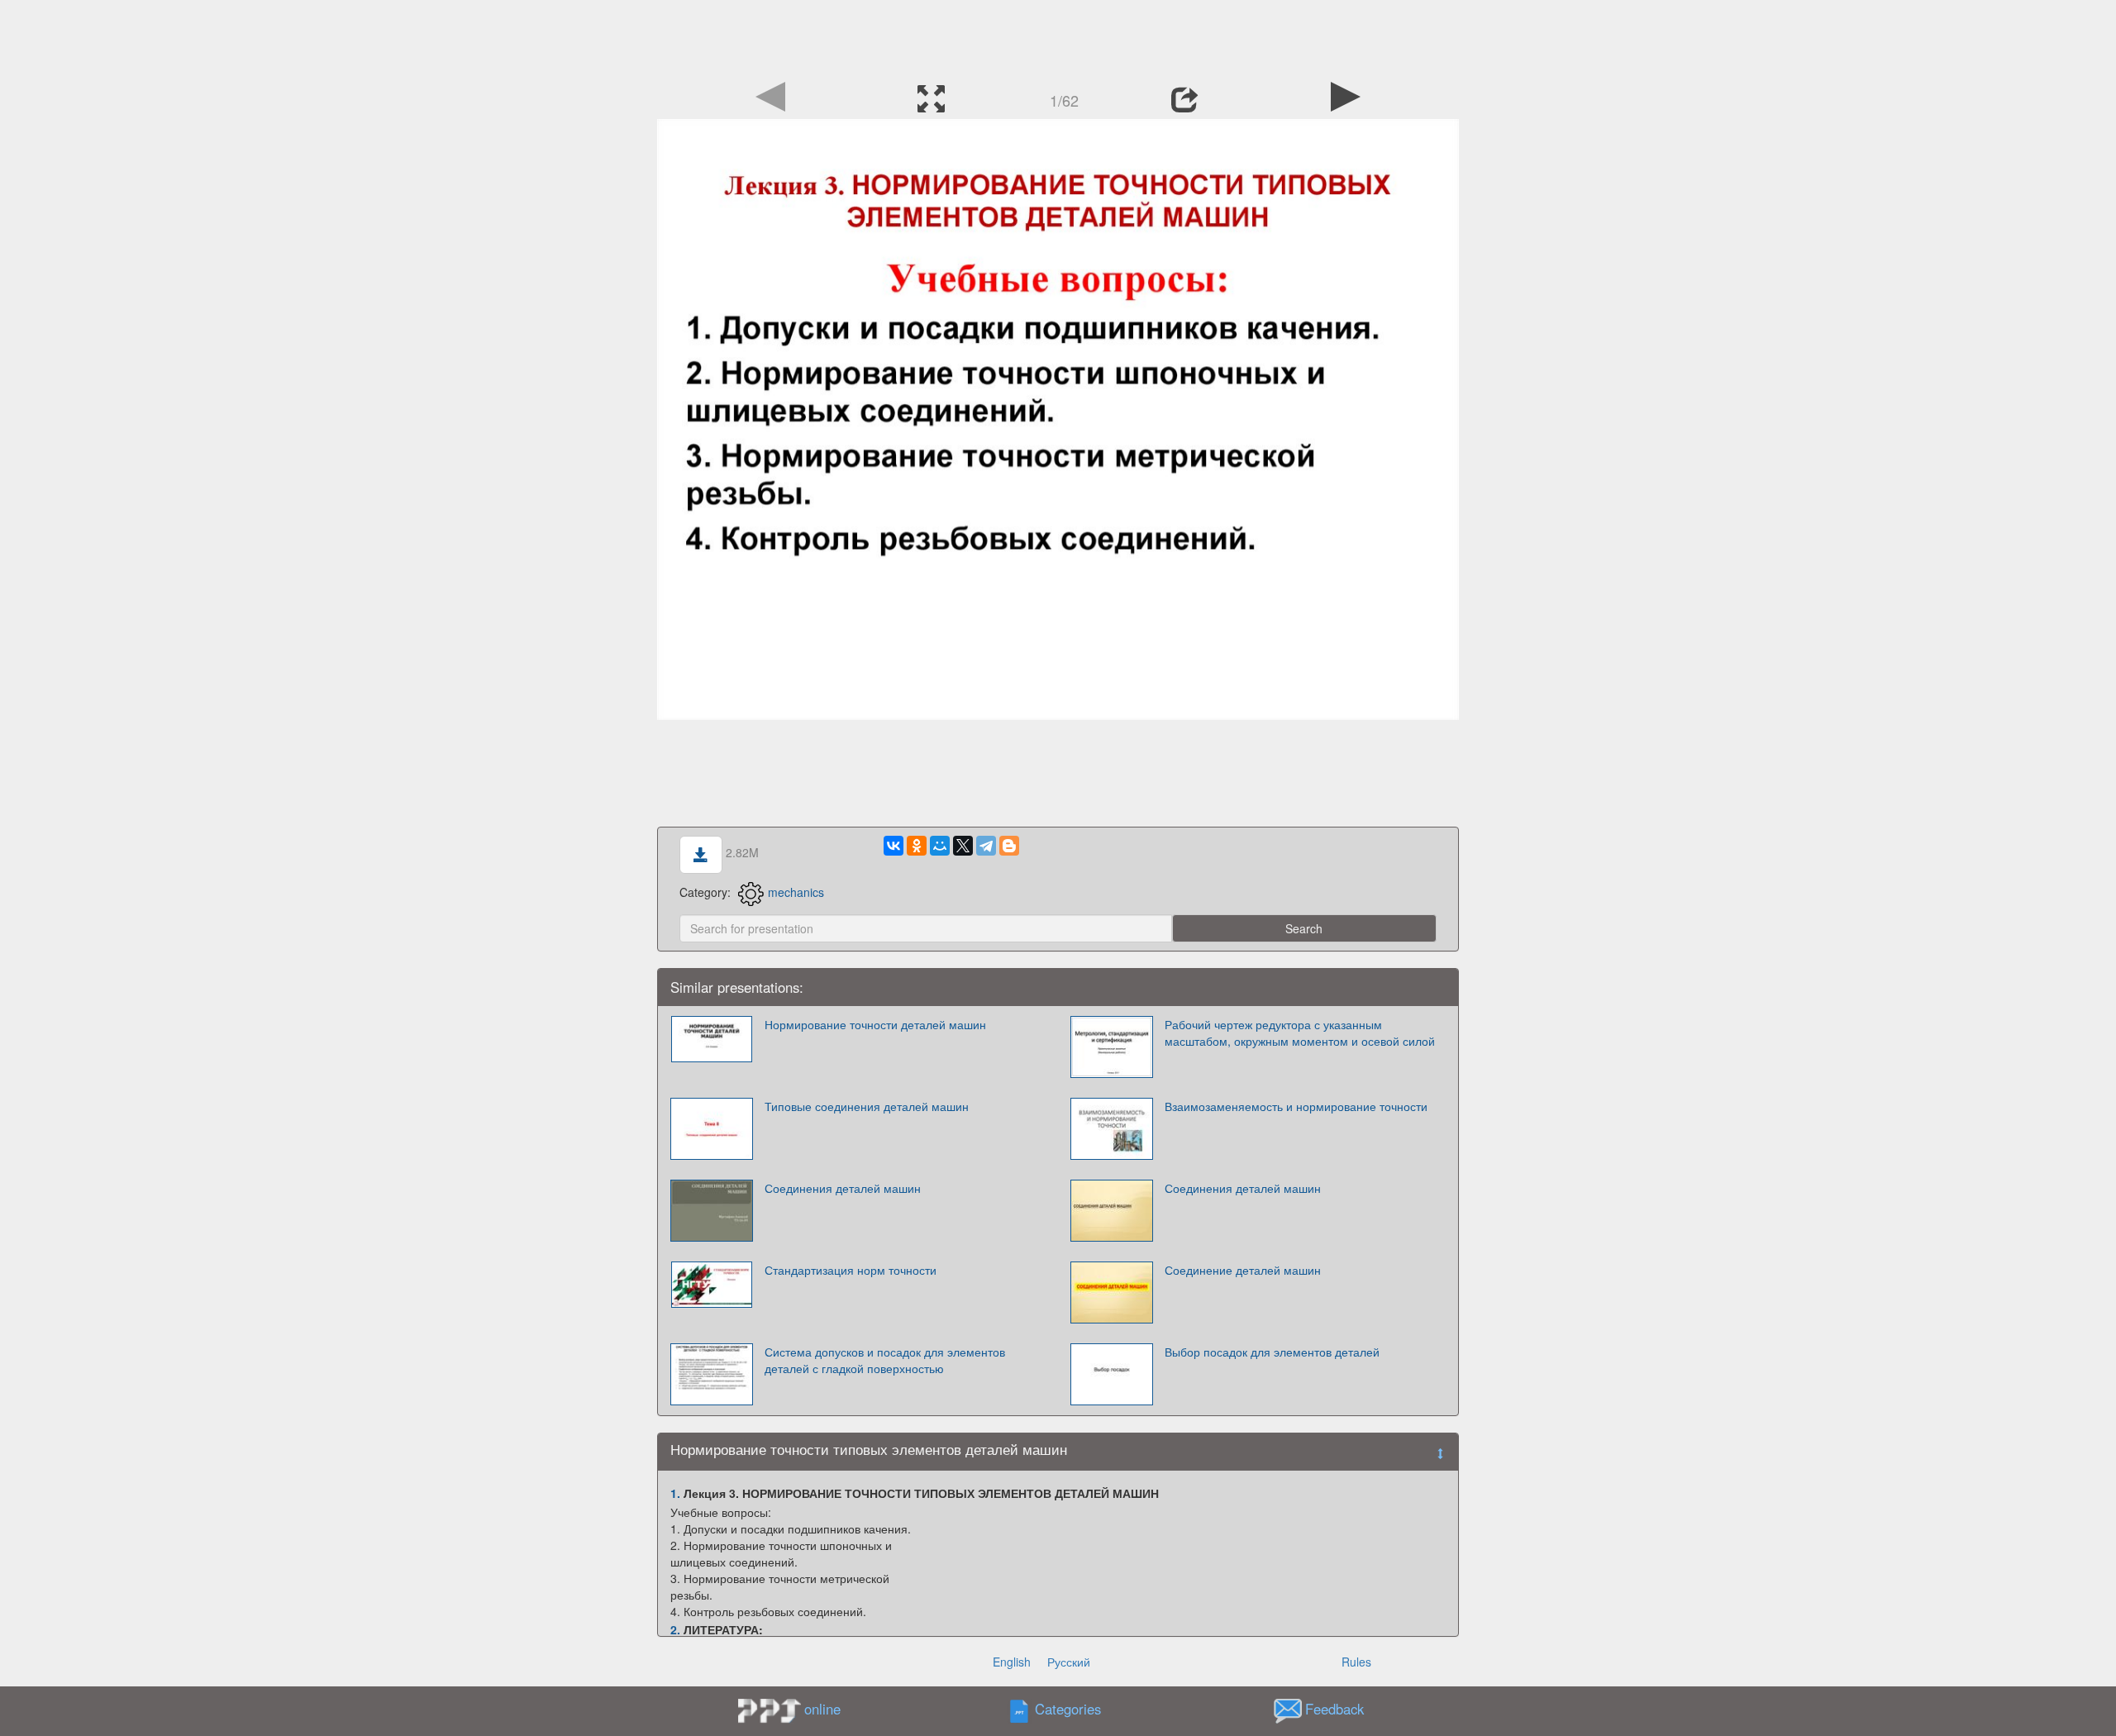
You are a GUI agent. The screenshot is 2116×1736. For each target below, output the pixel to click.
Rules (1356, 1662)
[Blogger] (1009, 846)
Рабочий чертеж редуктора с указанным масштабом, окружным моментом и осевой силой (1300, 1033)
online (822, 1709)
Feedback (1334, 1709)
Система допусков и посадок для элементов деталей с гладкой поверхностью (885, 1360)
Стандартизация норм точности (851, 1270)
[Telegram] (986, 846)
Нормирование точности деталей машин (875, 1024)
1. (675, 1493)
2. (675, 1629)
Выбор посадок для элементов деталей (1272, 1352)
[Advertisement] (1058, 37)
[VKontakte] (894, 846)
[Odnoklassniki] (917, 846)
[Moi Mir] (940, 846)
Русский (1069, 1662)
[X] (963, 846)
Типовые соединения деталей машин (867, 1106)
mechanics (796, 892)
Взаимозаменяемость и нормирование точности (1296, 1106)
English (1012, 1662)
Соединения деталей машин (843, 1188)
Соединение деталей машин (1243, 1270)
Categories (1068, 1709)
